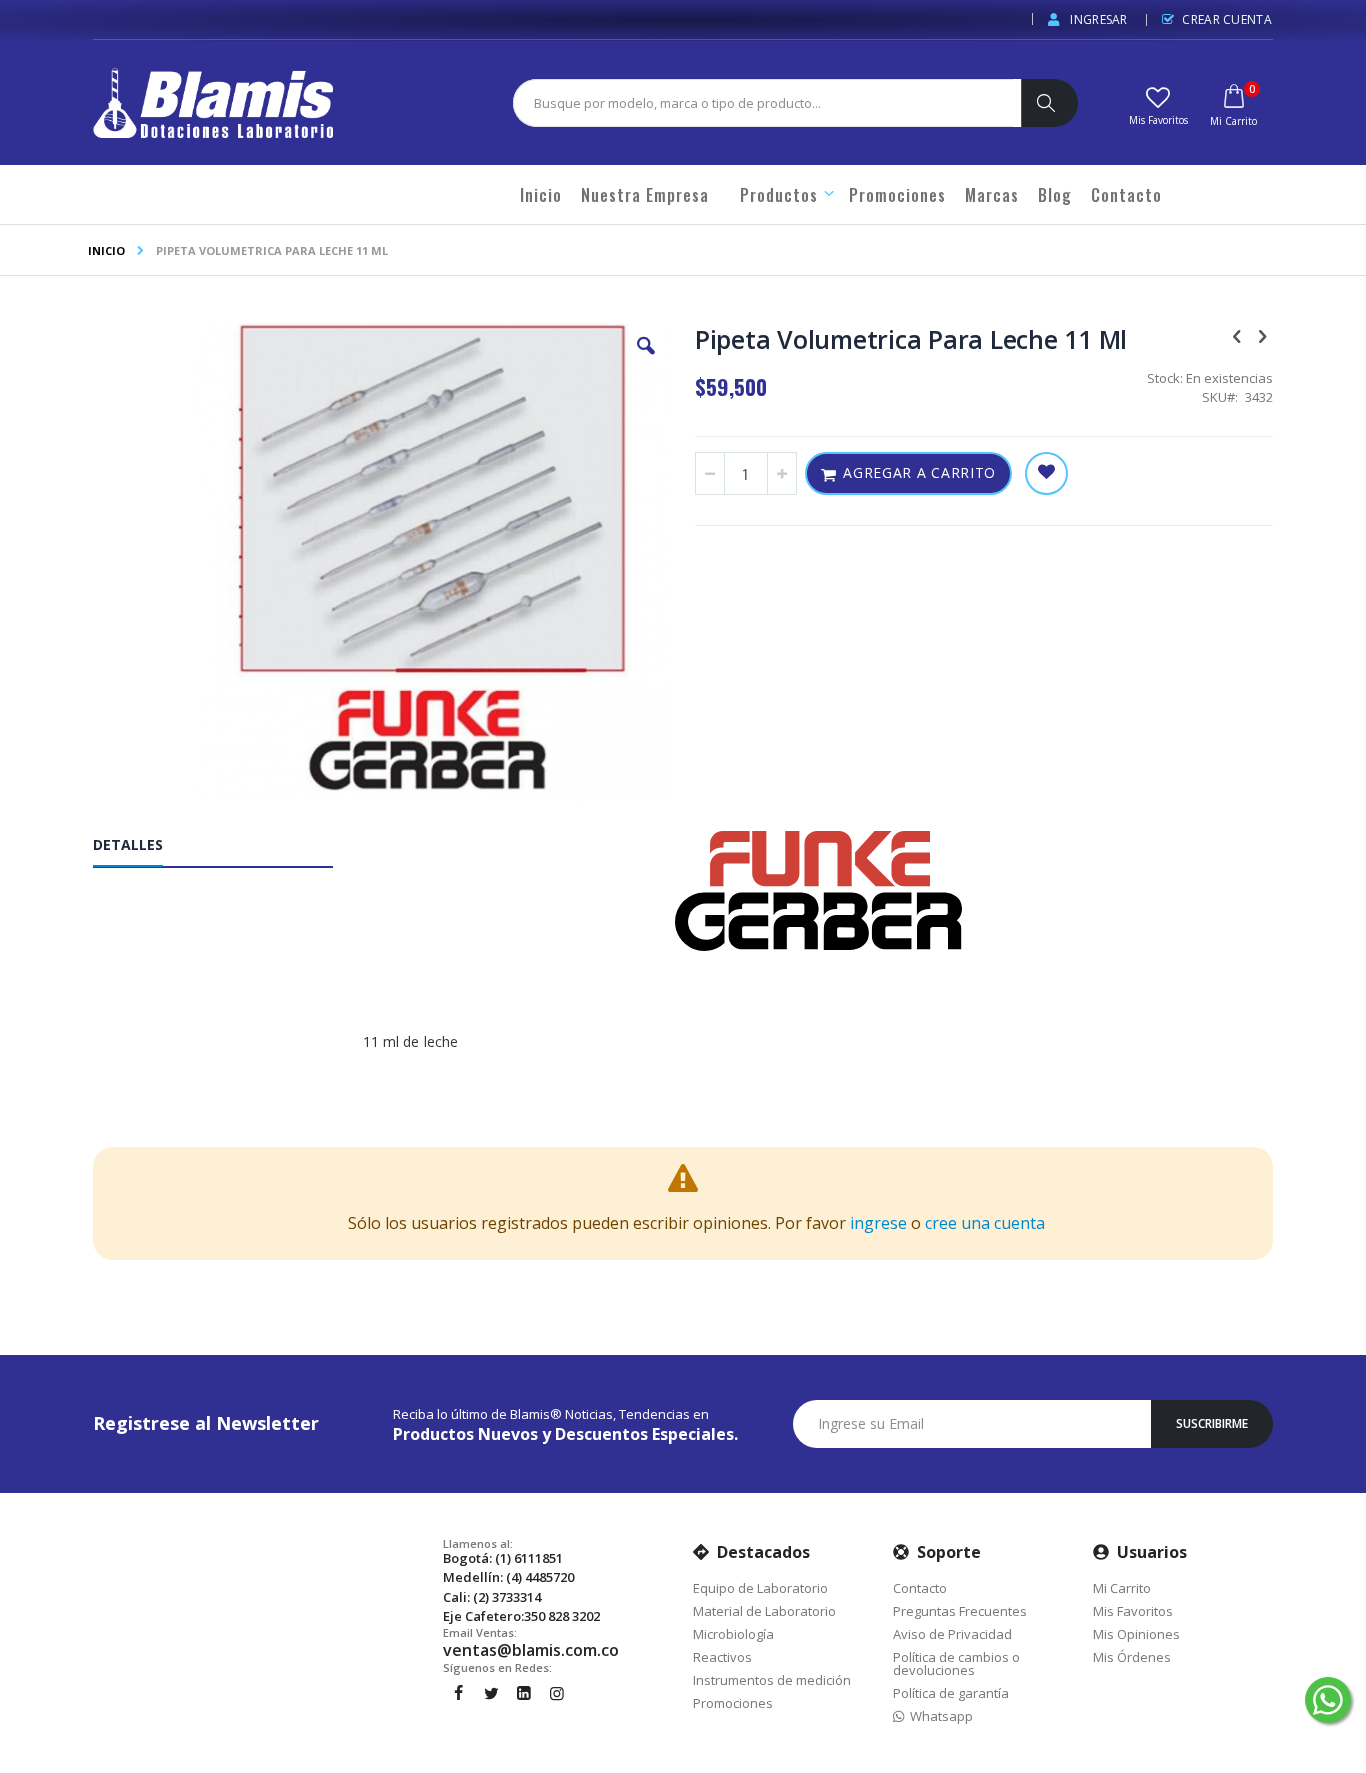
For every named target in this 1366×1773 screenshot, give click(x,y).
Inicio (106, 250)
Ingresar (1097, 19)
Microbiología (733, 1634)
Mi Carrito (1122, 1588)
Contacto (920, 1588)
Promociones (733, 1703)
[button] (1158, 104)
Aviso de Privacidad (952, 1634)
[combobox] (763, 103)
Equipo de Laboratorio (760, 1588)
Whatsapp (938, 1716)
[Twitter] (491, 1693)
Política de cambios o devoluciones (956, 1663)
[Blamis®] (213, 103)
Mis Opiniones (1136, 1634)
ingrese (878, 1223)
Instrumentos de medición (772, 1680)
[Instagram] (557, 1693)
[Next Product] (1262, 335)
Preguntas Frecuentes (960, 1611)
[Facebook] (458, 1693)
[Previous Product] (1237, 335)
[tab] (228, 849)
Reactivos (722, 1657)
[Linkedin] (524, 1693)
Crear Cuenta (1227, 19)
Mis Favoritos (1133, 1611)
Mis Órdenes (1132, 1657)
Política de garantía (951, 1693)
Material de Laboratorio (764, 1611)
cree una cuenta (985, 1223)
